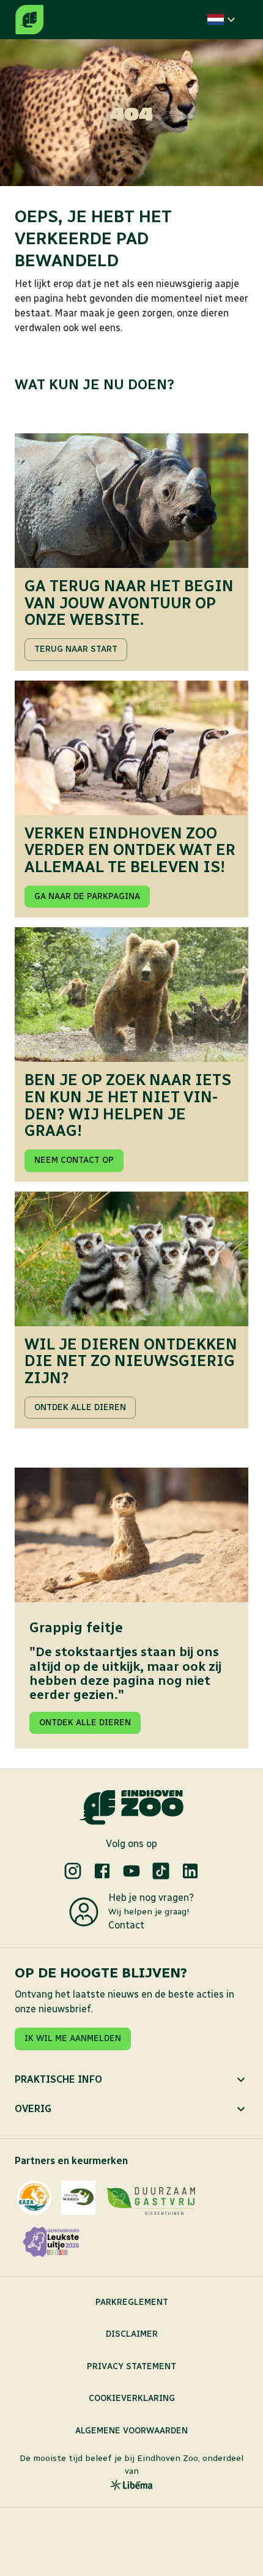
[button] (223, 20)
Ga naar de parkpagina (87, 896)
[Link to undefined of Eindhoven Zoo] (73, 1871)
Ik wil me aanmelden (73, 2038)
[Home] (29, 20)
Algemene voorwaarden (131, 2431)
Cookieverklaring (132, 2398)
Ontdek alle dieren (80, 1407)
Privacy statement (131, 2366)
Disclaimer (132, 2334)
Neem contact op (74, 1160)
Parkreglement (132, 2302)
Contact (126, 1925)
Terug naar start (76, 649)
